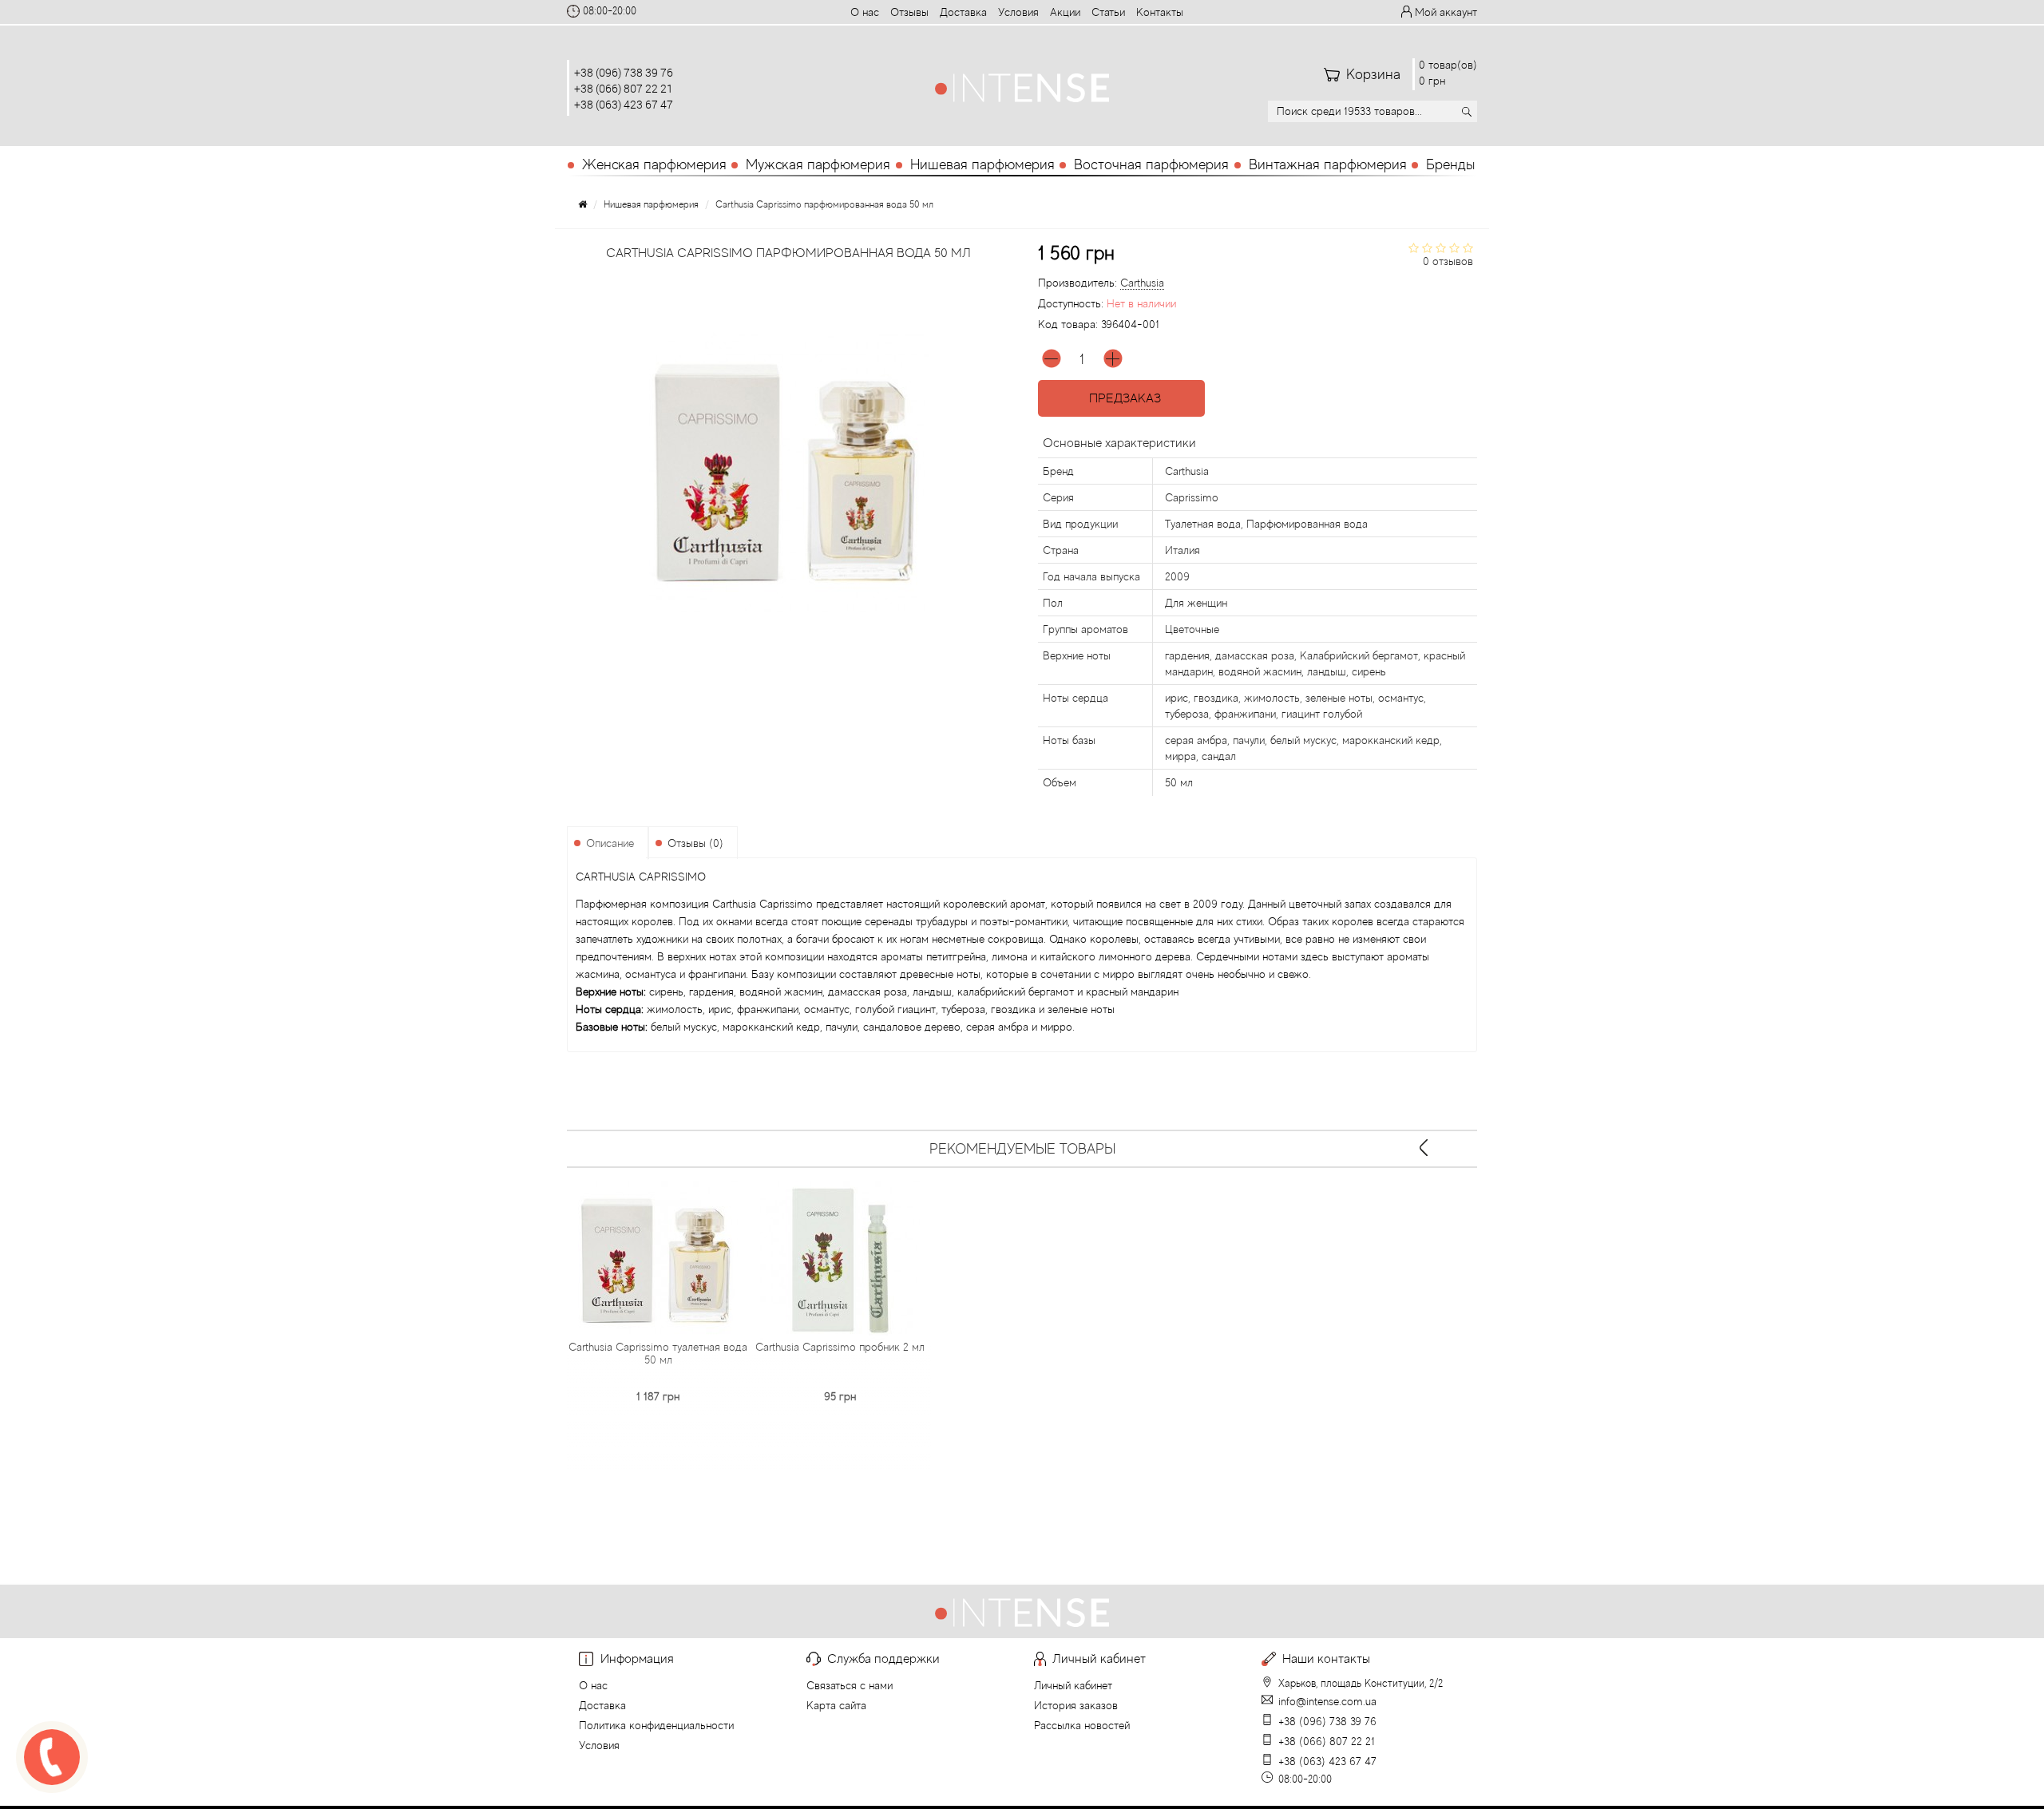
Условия (1018, 12)
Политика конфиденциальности (656, 1725)
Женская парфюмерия (654, 164)
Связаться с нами (850, 1685)
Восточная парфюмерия (1151, 164)
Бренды (1450, 164)
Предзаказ (1122, 398)
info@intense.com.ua (1327, 1701)
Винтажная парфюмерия (1328, 164)
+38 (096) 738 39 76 (624, 72)
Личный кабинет (1073, 1685)
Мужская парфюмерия (818, 164)
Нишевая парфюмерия (982, 164)
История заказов (1076, 1705)
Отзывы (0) (695, 843)
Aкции (1065, 12)
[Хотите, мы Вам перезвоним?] (52, 1757)
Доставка (963, 12)
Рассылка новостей (1082, 1725)
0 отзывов (1448, 261)
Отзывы (909, 12)
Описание (610, 843)
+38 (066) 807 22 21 (624, 88)
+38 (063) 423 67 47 (624, 104)
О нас (865, 12)
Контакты (1160, 12)
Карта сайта (836, 1705)
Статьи (1108, 12)
